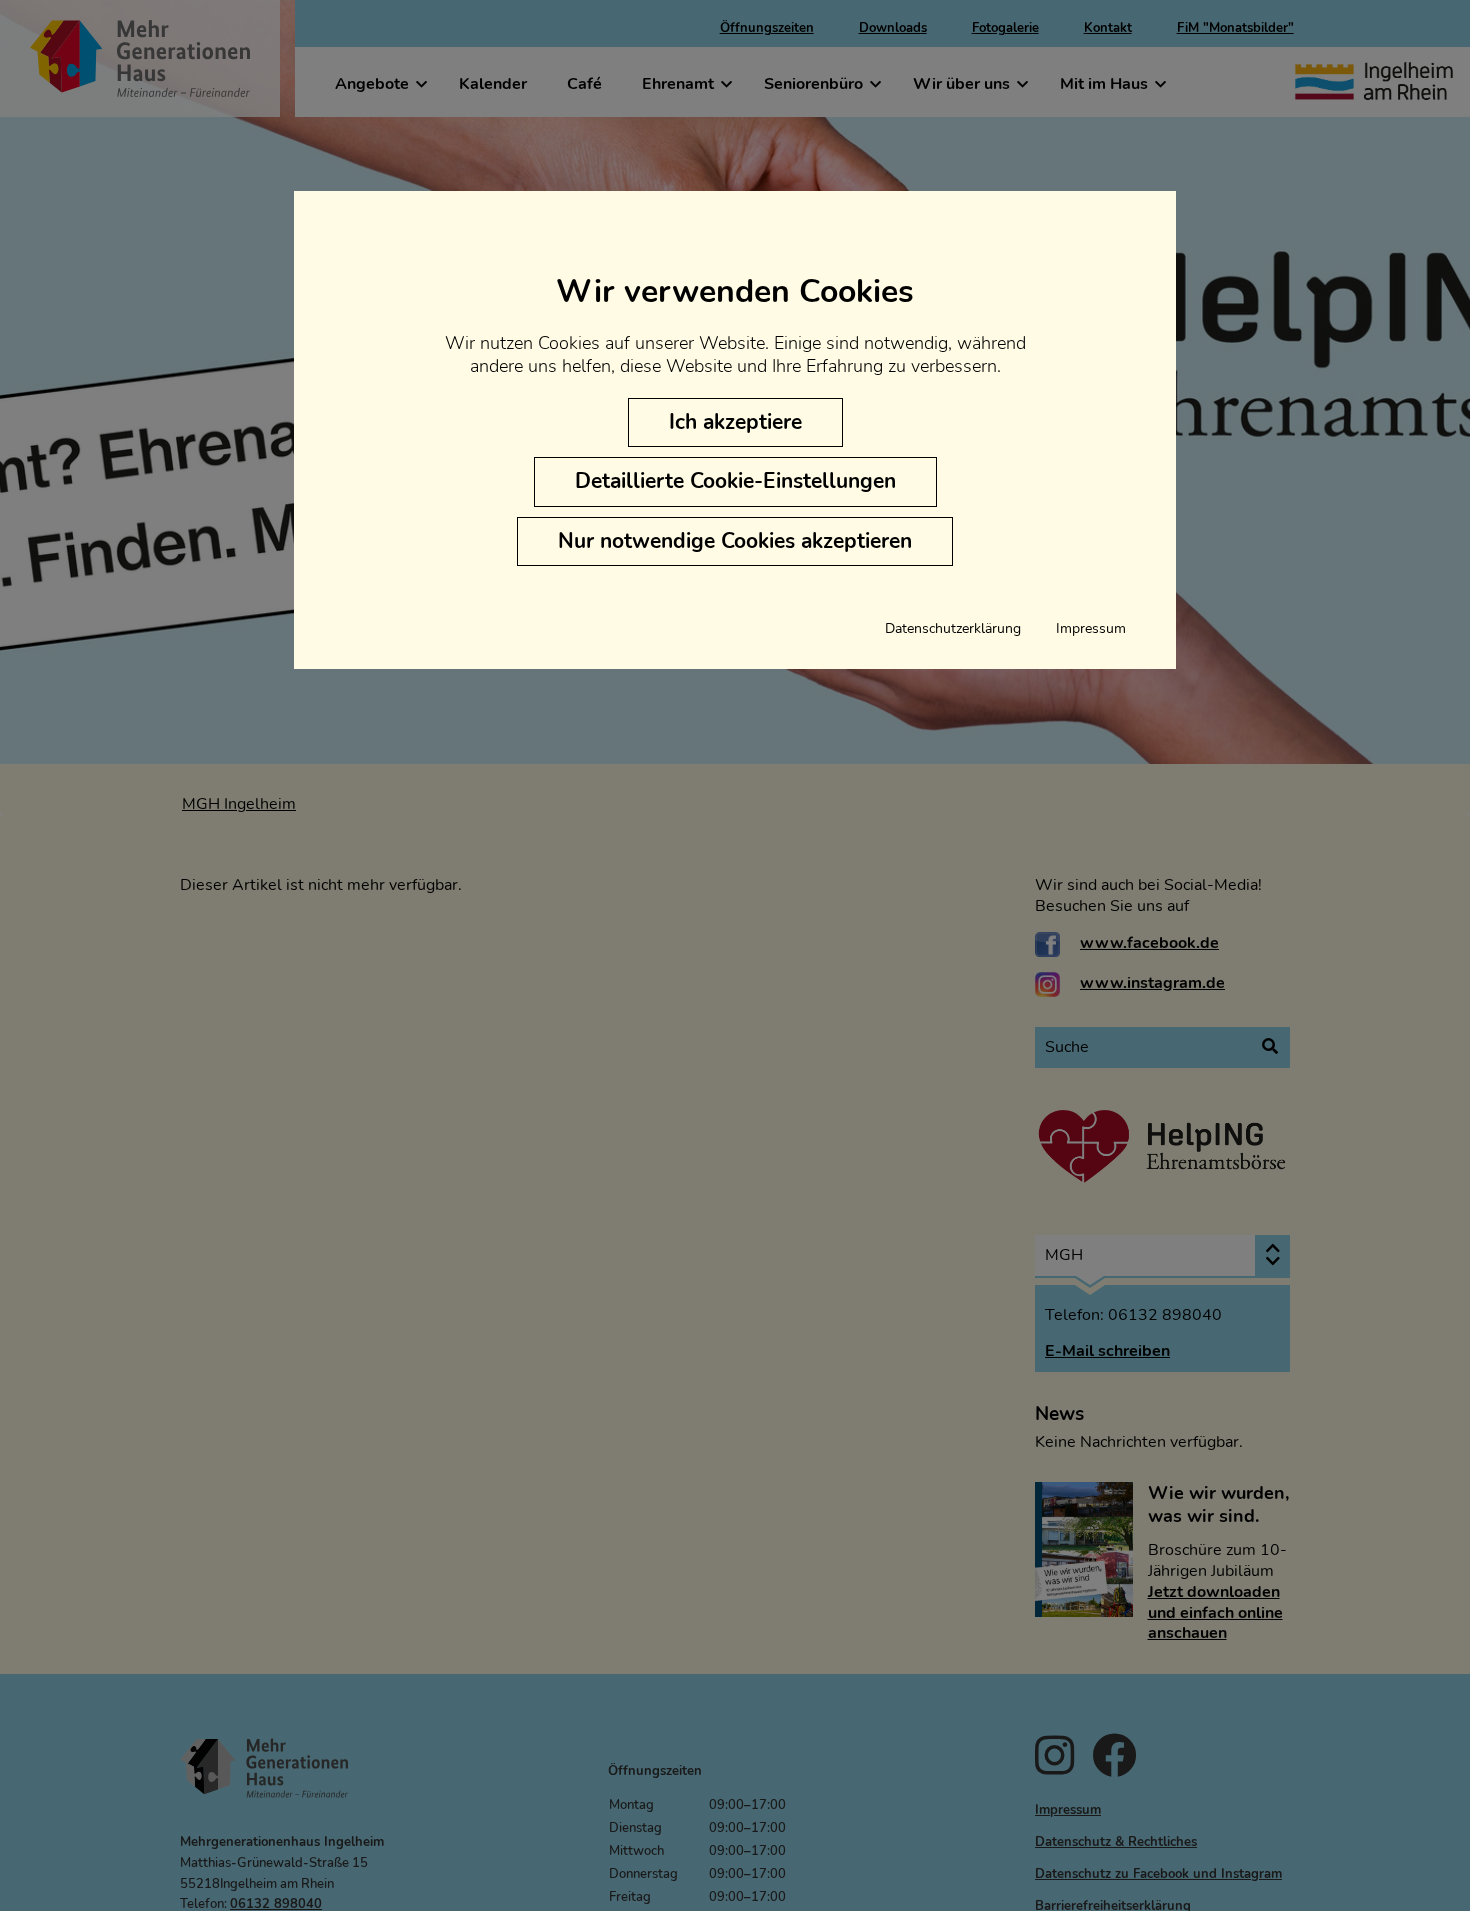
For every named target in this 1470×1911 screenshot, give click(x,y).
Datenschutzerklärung (953, 630)
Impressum (1091, 630)
